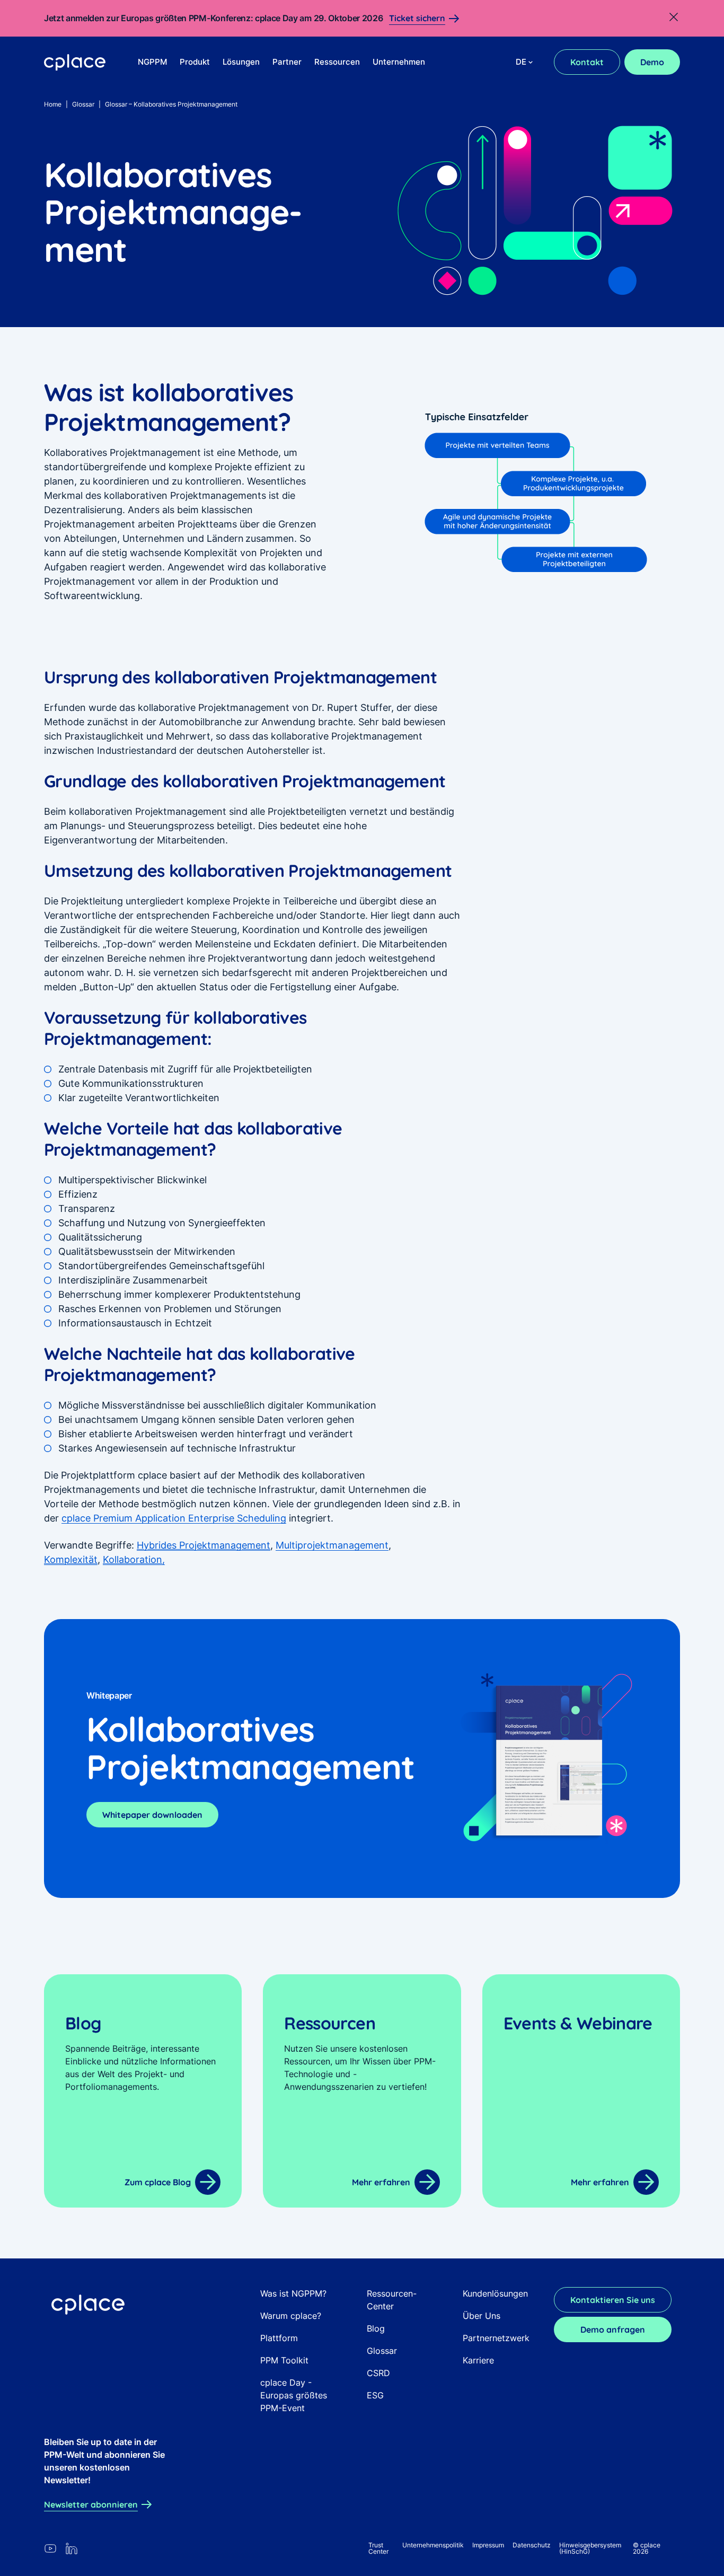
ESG (375, 2395)
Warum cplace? (291, 2316)
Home (53, 104)
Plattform (279, 2338)
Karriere (478, 2360)
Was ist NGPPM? (293, 2293)
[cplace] (75, 63)
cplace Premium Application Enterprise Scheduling (174, 1518)
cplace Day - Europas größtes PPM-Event (294, 2395)
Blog (376, 2328)
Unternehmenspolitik (433, 2545)
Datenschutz (532, 2545)
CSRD (378, 2373)
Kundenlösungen (495, 2293)
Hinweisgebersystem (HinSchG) (590, 2548)
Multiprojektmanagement (332, 1545)
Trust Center (378, 2548)
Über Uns (482, 2316)
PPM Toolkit (284, 2360)
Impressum (488, 2545)
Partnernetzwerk (496, 2338)
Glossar (83, 104)
